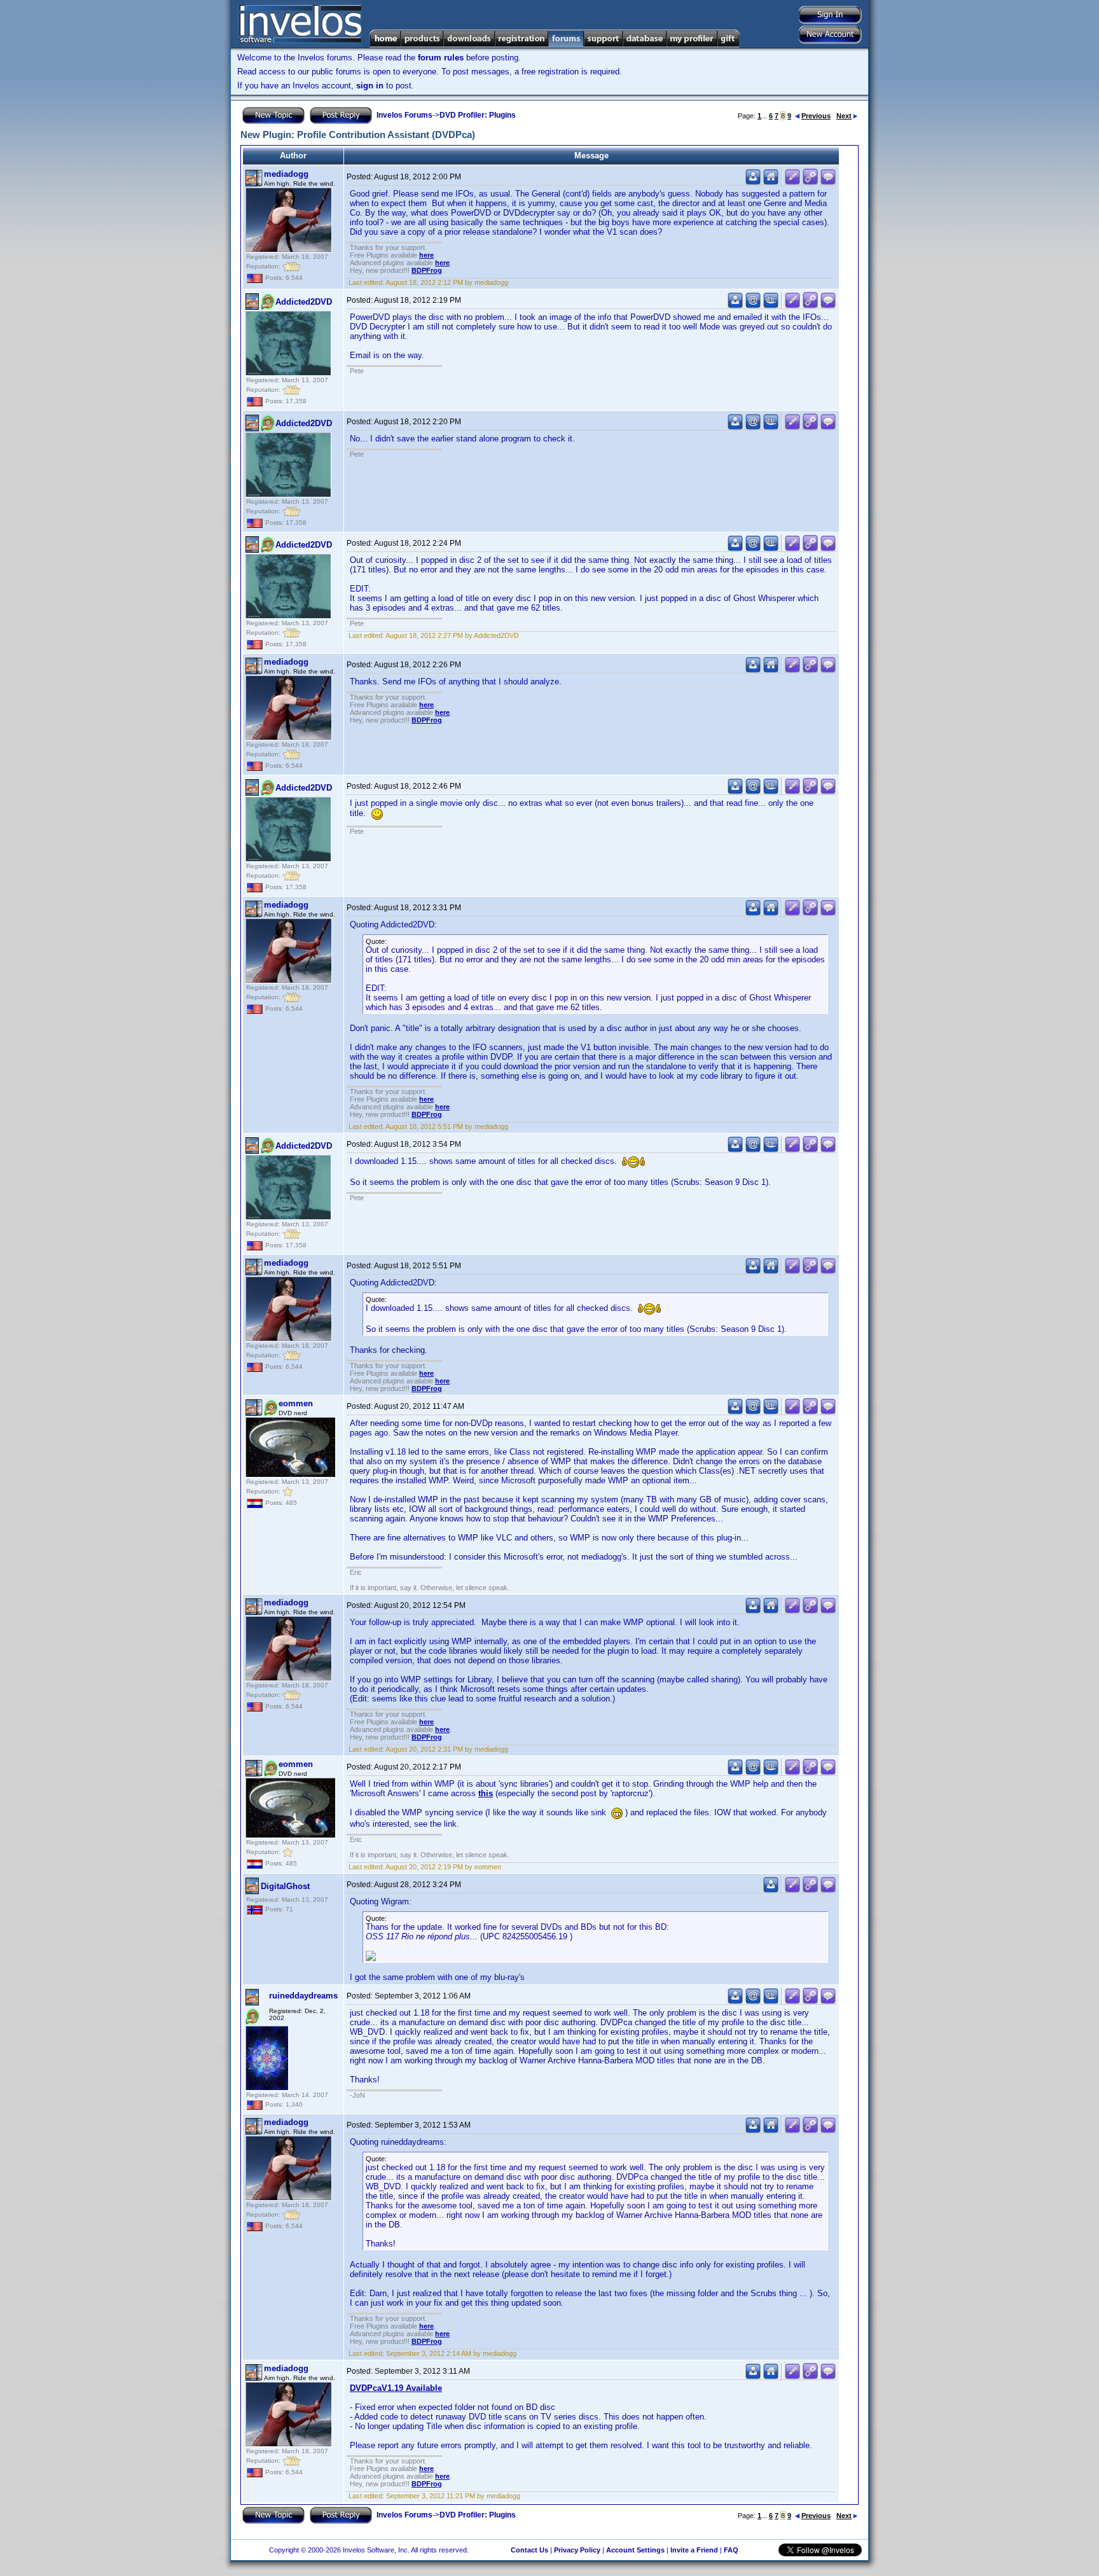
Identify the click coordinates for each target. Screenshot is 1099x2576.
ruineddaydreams (303, 1996)
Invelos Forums (404, 115)
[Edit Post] (792, 182)
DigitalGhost (285, 1886)
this (486, 1793)
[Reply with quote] (828, 182)
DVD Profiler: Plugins (478, 115)
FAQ (731, 2550)
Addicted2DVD (304, 302)
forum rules (441, 58)
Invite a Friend (694, 2550)
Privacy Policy (577, 2550)
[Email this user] (753, 306)
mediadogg (286, 174)
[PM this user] (753, 182)
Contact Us (529, 2550)
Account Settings (635, 2550)
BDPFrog (427, 270)
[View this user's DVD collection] (771, 306)
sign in (370, 86)
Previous (816, 116)
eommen (296, 1403)
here (426, 255)
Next (844, 116)
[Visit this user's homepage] (771, 182)
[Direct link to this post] (810, 182)
